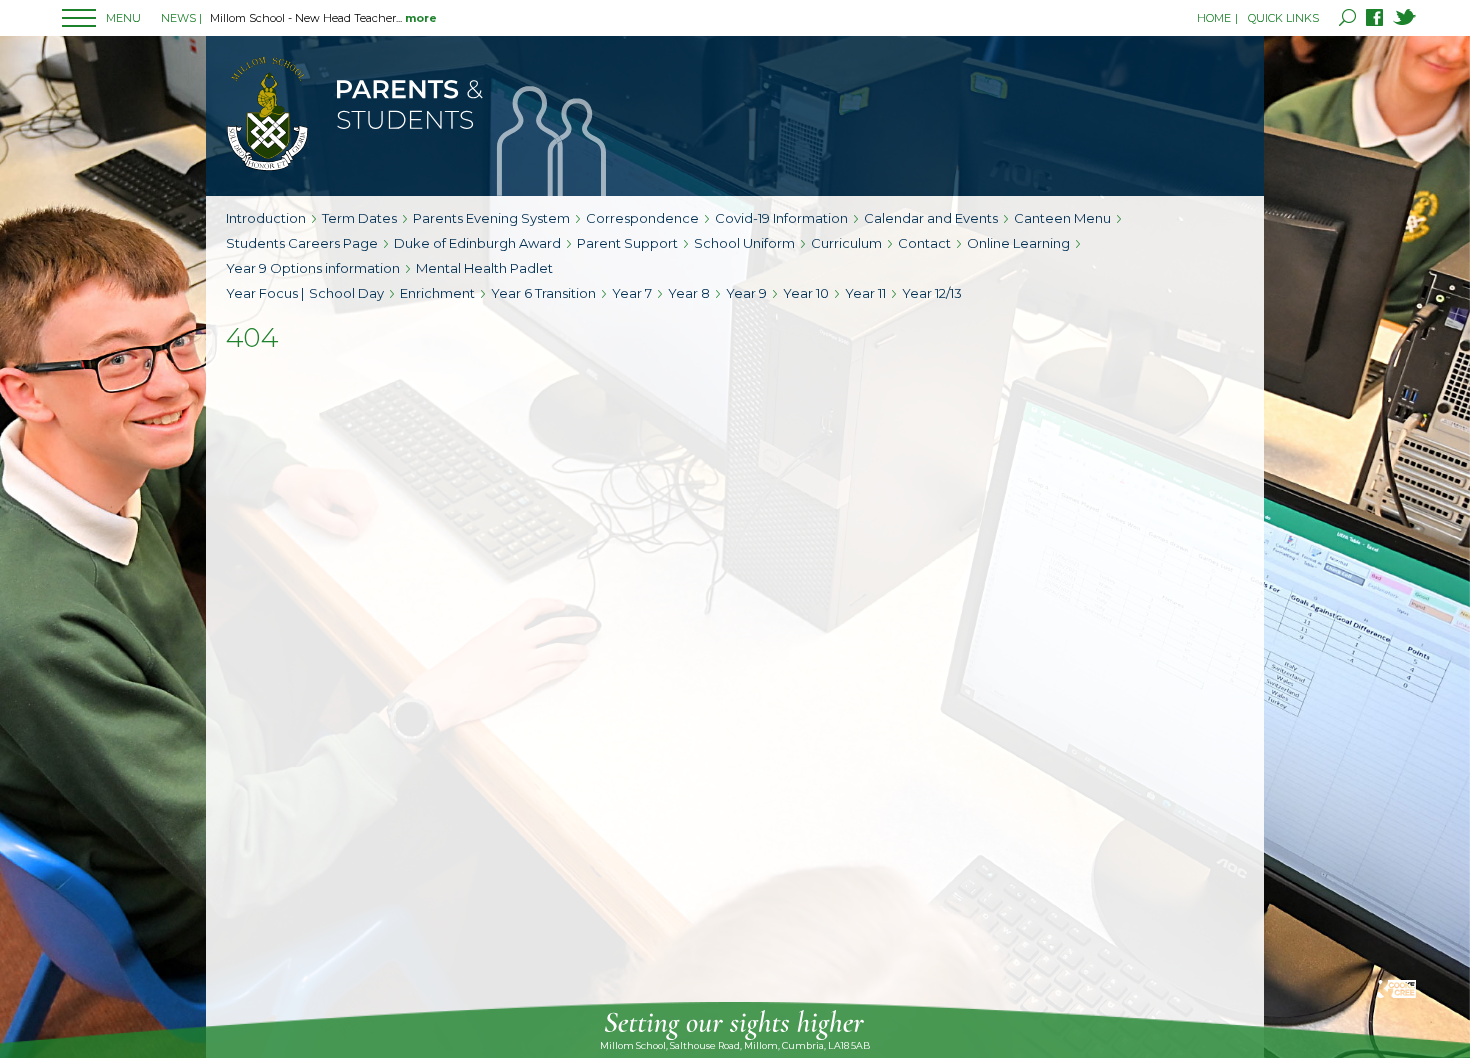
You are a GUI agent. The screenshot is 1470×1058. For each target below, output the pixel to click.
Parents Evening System (491, 218)
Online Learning (1018, 243)
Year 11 (865, 293)
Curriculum (846, 243)
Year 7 (632, 293)
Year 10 (806, 293)
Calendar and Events (931, 218)
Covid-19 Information (781, 218)
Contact (924, 243)
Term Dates (359, 218)
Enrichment (437, 293)
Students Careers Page (302, 243)
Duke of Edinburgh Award (477, 243)
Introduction (266, 218)
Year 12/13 (932, 293)
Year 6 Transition (543, 293)
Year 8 (689, 293)
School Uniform (744, 243)
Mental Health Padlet (484, 268)
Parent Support (627, 243)
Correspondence (642, 218)
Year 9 (746, 293)
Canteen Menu (1062, 218)
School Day (346, 293)
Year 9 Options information (313, 268)
